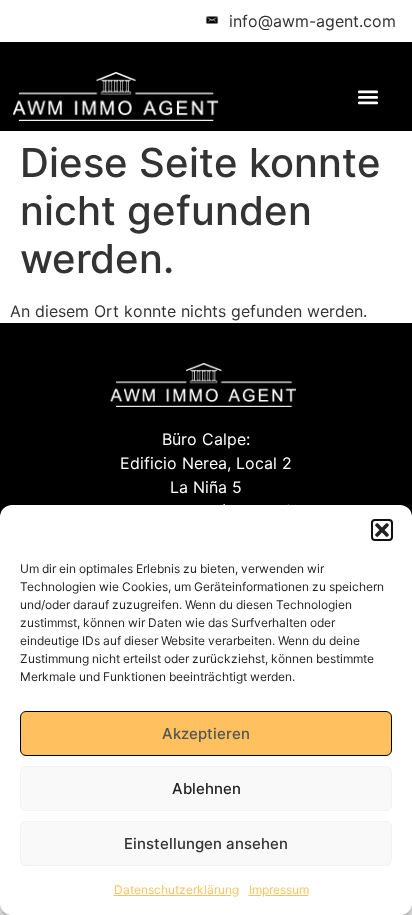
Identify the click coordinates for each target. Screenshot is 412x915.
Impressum (279, 889)
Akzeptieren (206, 733)
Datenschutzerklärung (176, 889)
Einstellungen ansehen (206, 843)
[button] (382, 530)
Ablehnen (206, 788)
